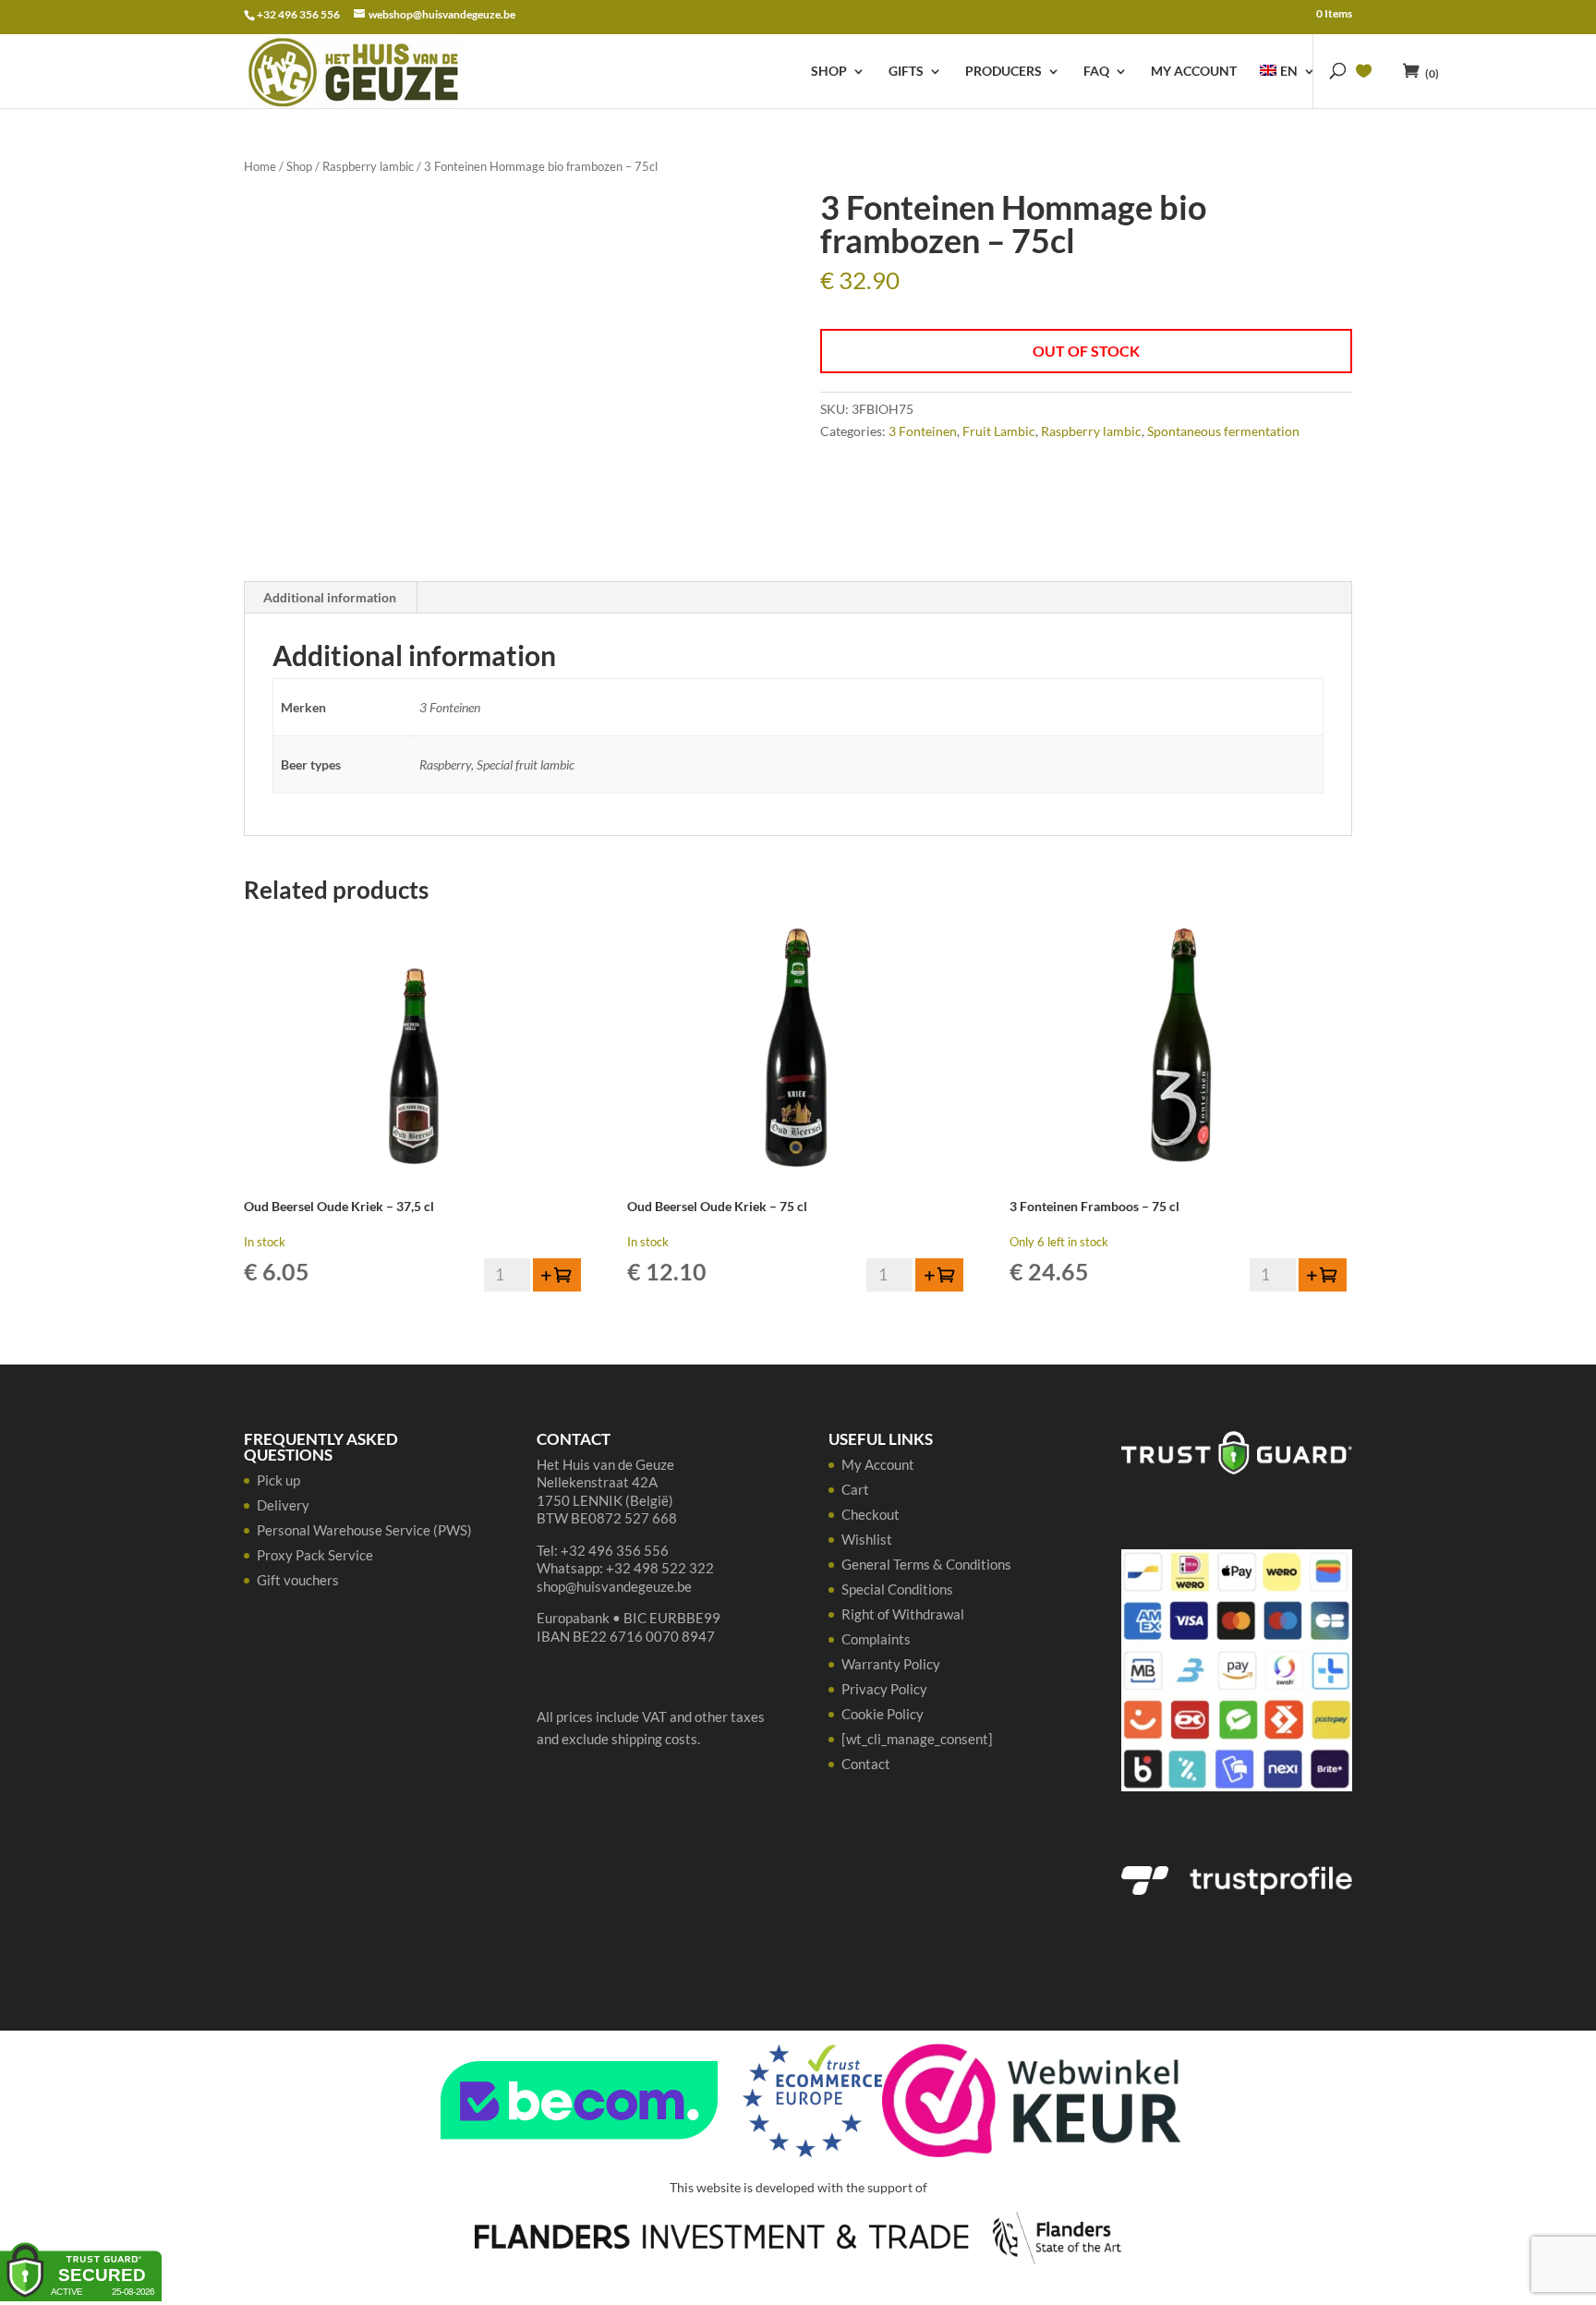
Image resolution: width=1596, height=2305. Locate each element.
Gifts (906, 72)
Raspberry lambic (368, 166)
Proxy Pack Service (315, 1555)
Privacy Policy (884, 1689)
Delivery (283, 1505)
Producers (1004, 72)
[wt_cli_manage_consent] (917, 1739)
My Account (1194, 72)
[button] (557, 1275)
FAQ (1096, 72)
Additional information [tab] (330, 597)
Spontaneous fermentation (1223, 431)
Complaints (876, 1639)
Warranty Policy (891, 1664)
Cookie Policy (883, 1714)
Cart (855, 1489)
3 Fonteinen (923, 431)
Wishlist (867, 1539)
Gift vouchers (298, 1580)
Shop (829, 72)
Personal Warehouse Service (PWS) (364, 1530)
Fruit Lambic (999, 431)
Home (260, 166)
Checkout (871, 1514)
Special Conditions (897, 1589)
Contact (866, 1764)
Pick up (278, 1480)
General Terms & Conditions (926, 1564)
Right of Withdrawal (903, 1614)
